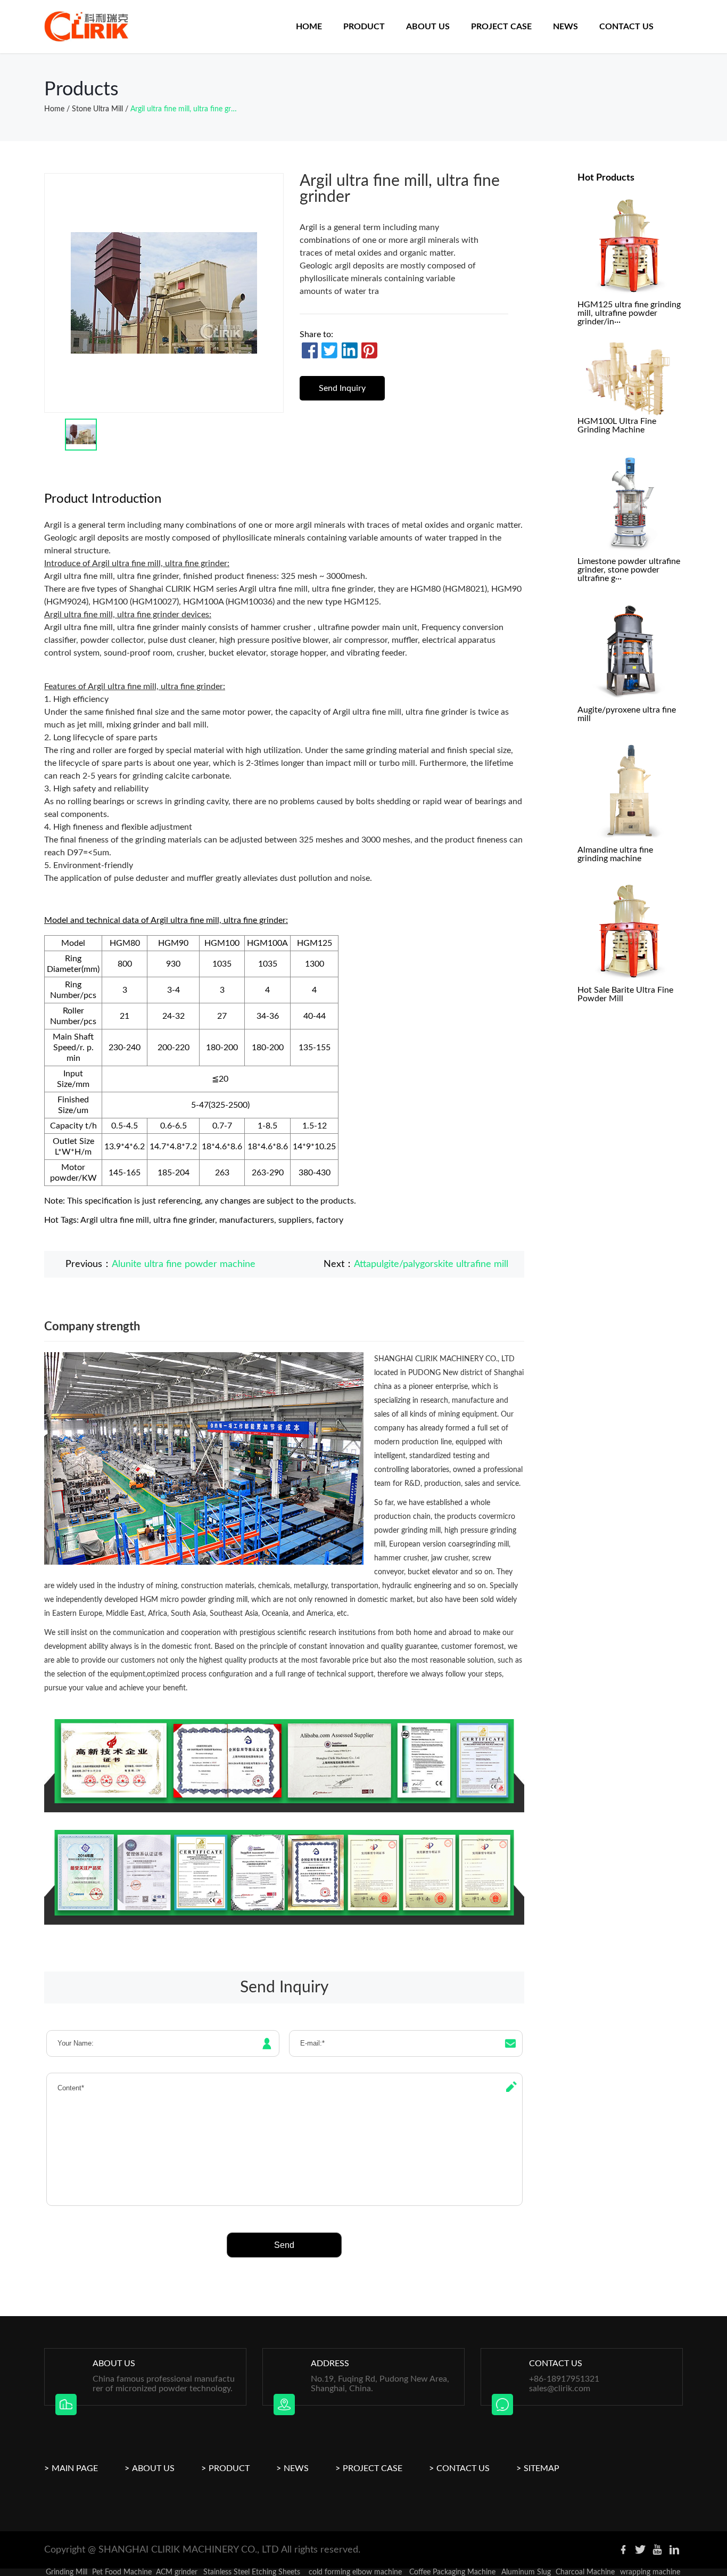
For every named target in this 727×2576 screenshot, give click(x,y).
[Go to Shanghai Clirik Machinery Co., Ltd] (87, 27)
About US (428, 27)
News (565, 27)
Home (309, 27)
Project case (501, 27)
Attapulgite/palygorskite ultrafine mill (431, 1264)
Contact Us (626, 27)
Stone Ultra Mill (97, 109)
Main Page (75, 2468)
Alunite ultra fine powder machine (184, 1264)
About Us (153, 2468)
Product (364, 27)
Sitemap (542, 2468)
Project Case (373, 2468)
